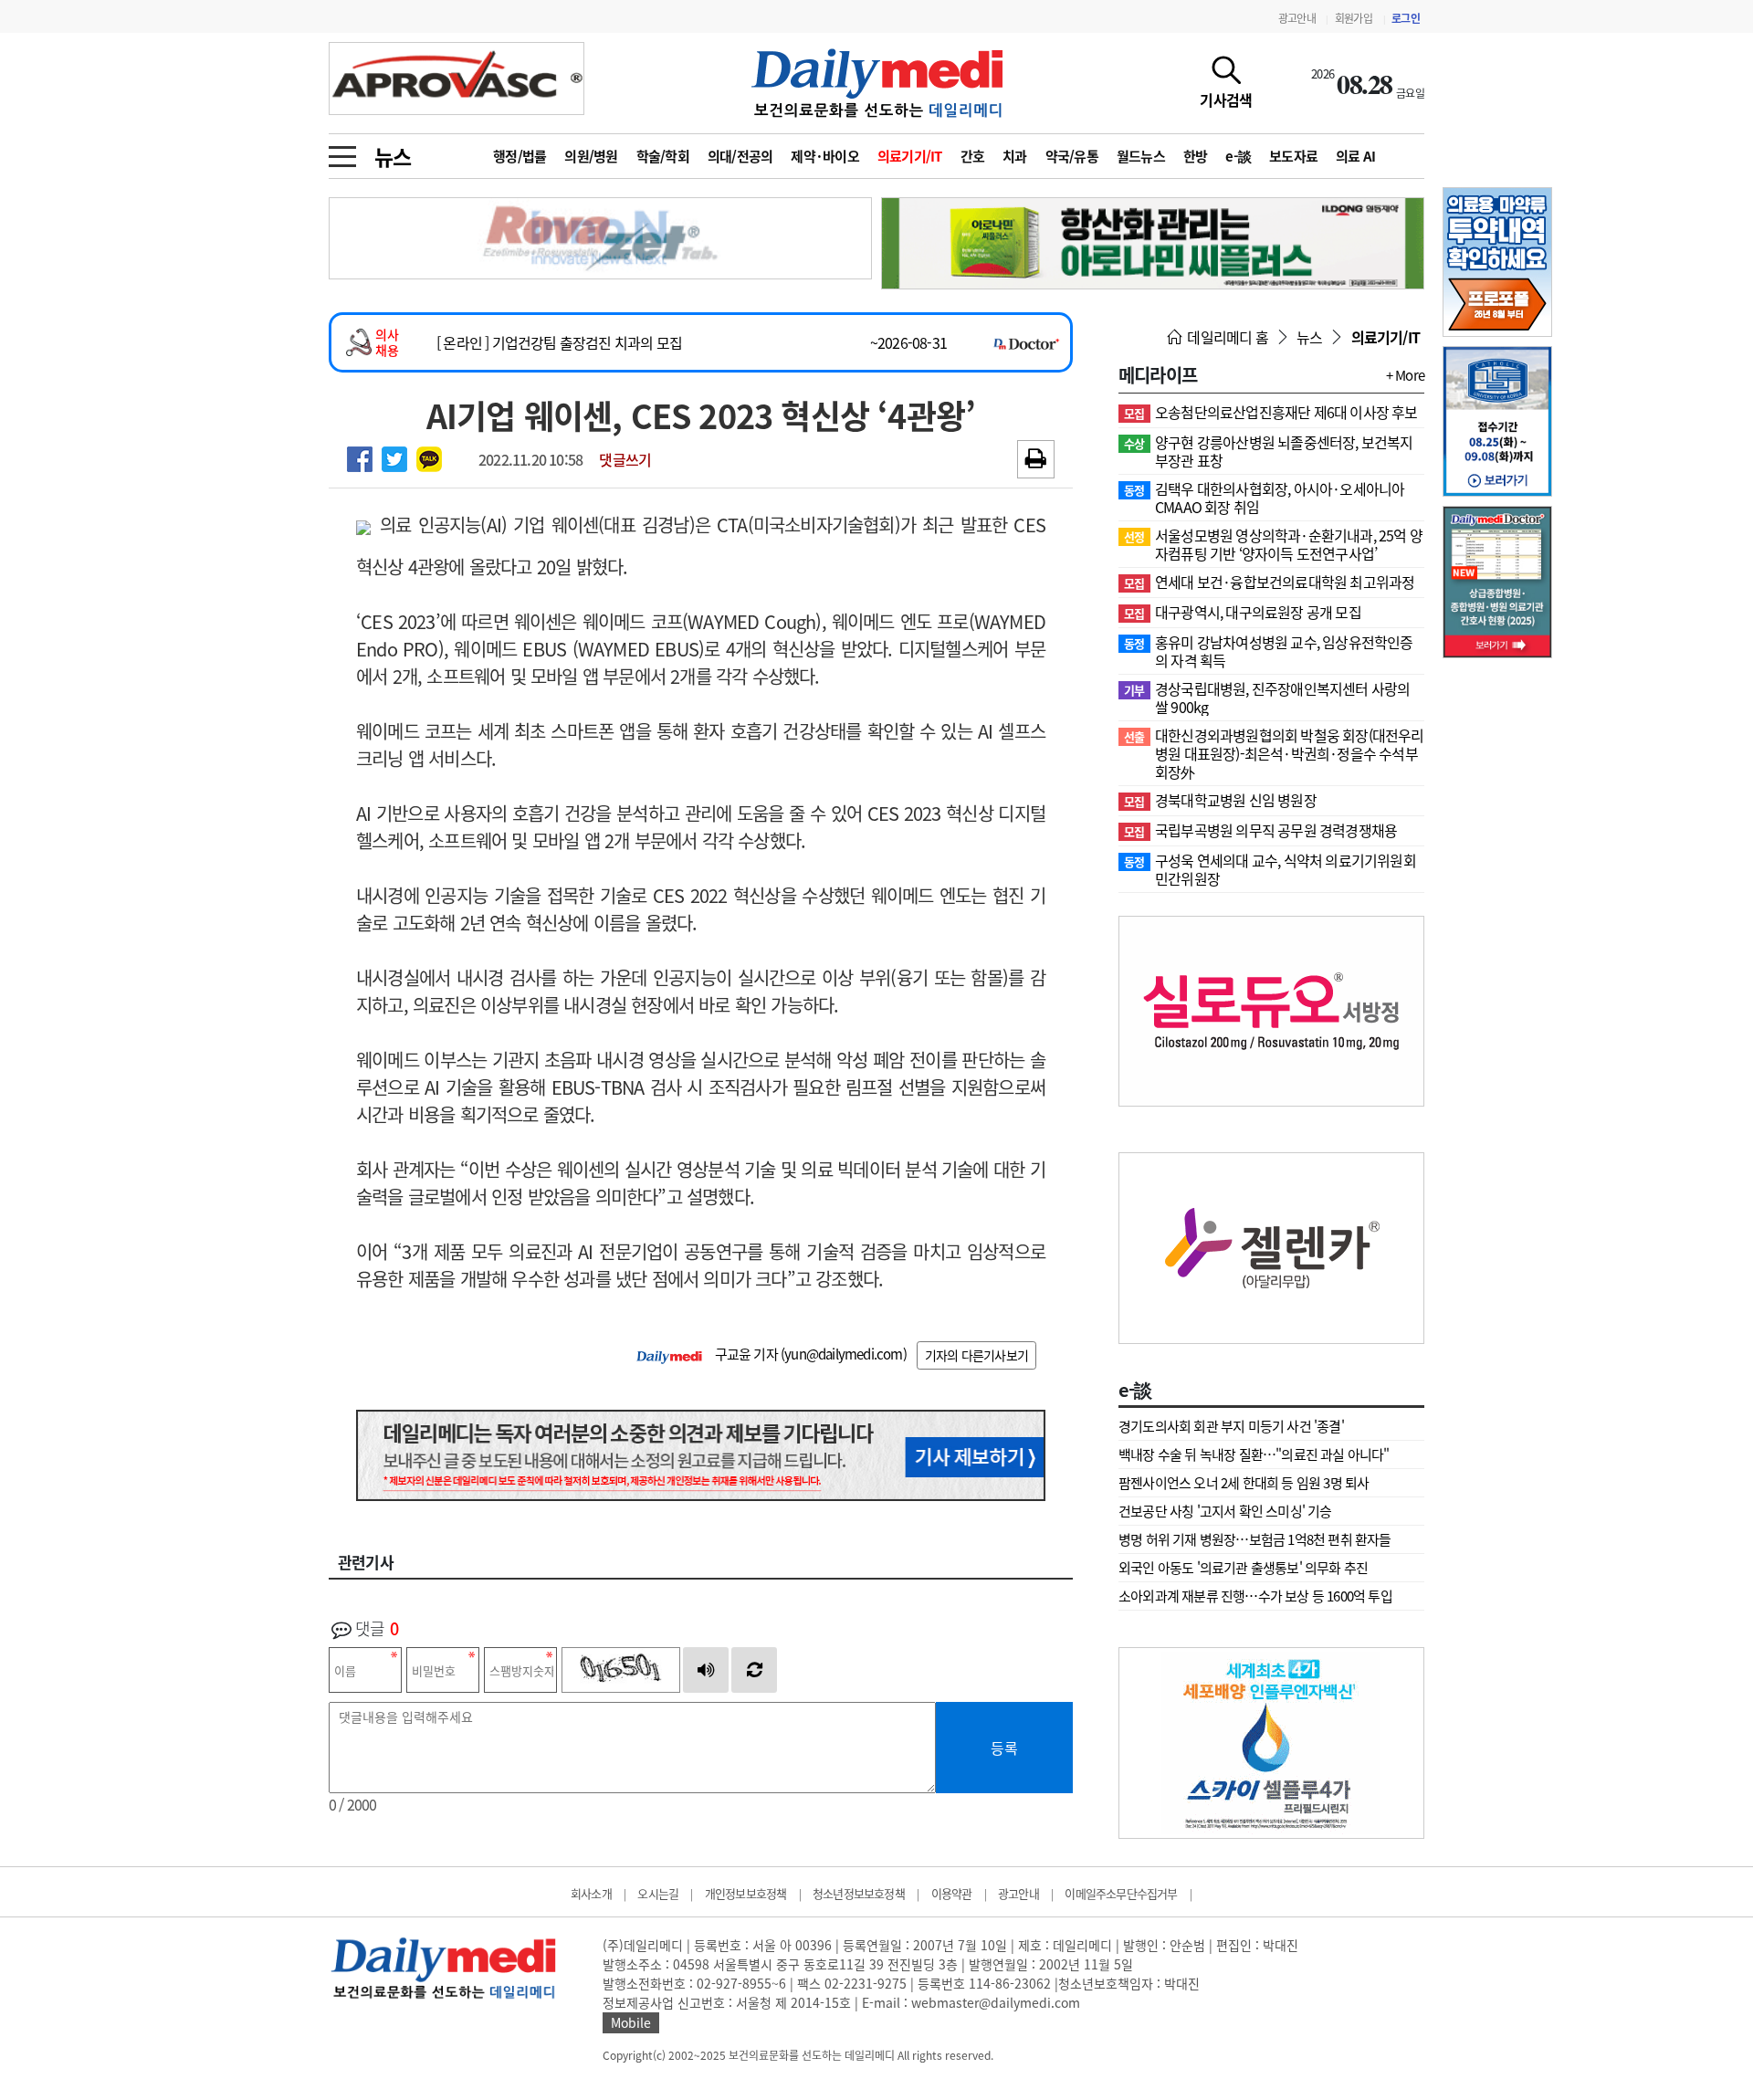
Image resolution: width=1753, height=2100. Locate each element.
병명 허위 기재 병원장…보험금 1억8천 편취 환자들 (1255, 1539)
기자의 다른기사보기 (976, 1355)
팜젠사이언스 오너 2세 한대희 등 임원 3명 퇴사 (1244, 1483)
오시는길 (658, 1893)
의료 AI (1355, 156)
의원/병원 (591, 156)
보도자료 (1293, 156)
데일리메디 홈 (1226, 337)
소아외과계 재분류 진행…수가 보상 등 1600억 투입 (1255, 1596)
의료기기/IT (910, 156)
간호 (973, 156)
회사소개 (591, 1893)
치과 (1015, 156)
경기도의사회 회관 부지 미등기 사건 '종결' (1231, 1426)
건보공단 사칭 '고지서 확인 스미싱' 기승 (1225, 1511)
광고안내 (1297, 18)
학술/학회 (663, 156)
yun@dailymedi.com (843, 1354)
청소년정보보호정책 (859, 1893)
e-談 (1238, 156)
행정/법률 (520, 156)
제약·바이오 (825, 156)
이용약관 (952, 1893)
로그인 (1406, 18)
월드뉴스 (1141, 156)
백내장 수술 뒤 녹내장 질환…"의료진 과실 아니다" (1254, 1454)
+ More (1405, 375)
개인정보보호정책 (746, 1893)
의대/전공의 (740, 156)
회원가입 (1354, 18)
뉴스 (393, 156)
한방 (1196, 156)
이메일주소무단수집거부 (1121, 1893)
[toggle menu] (342, 152)
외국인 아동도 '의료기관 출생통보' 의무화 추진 (1243, 1568)
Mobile (631, 2022)
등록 (1004, 1748)
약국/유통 (1072, 156)
